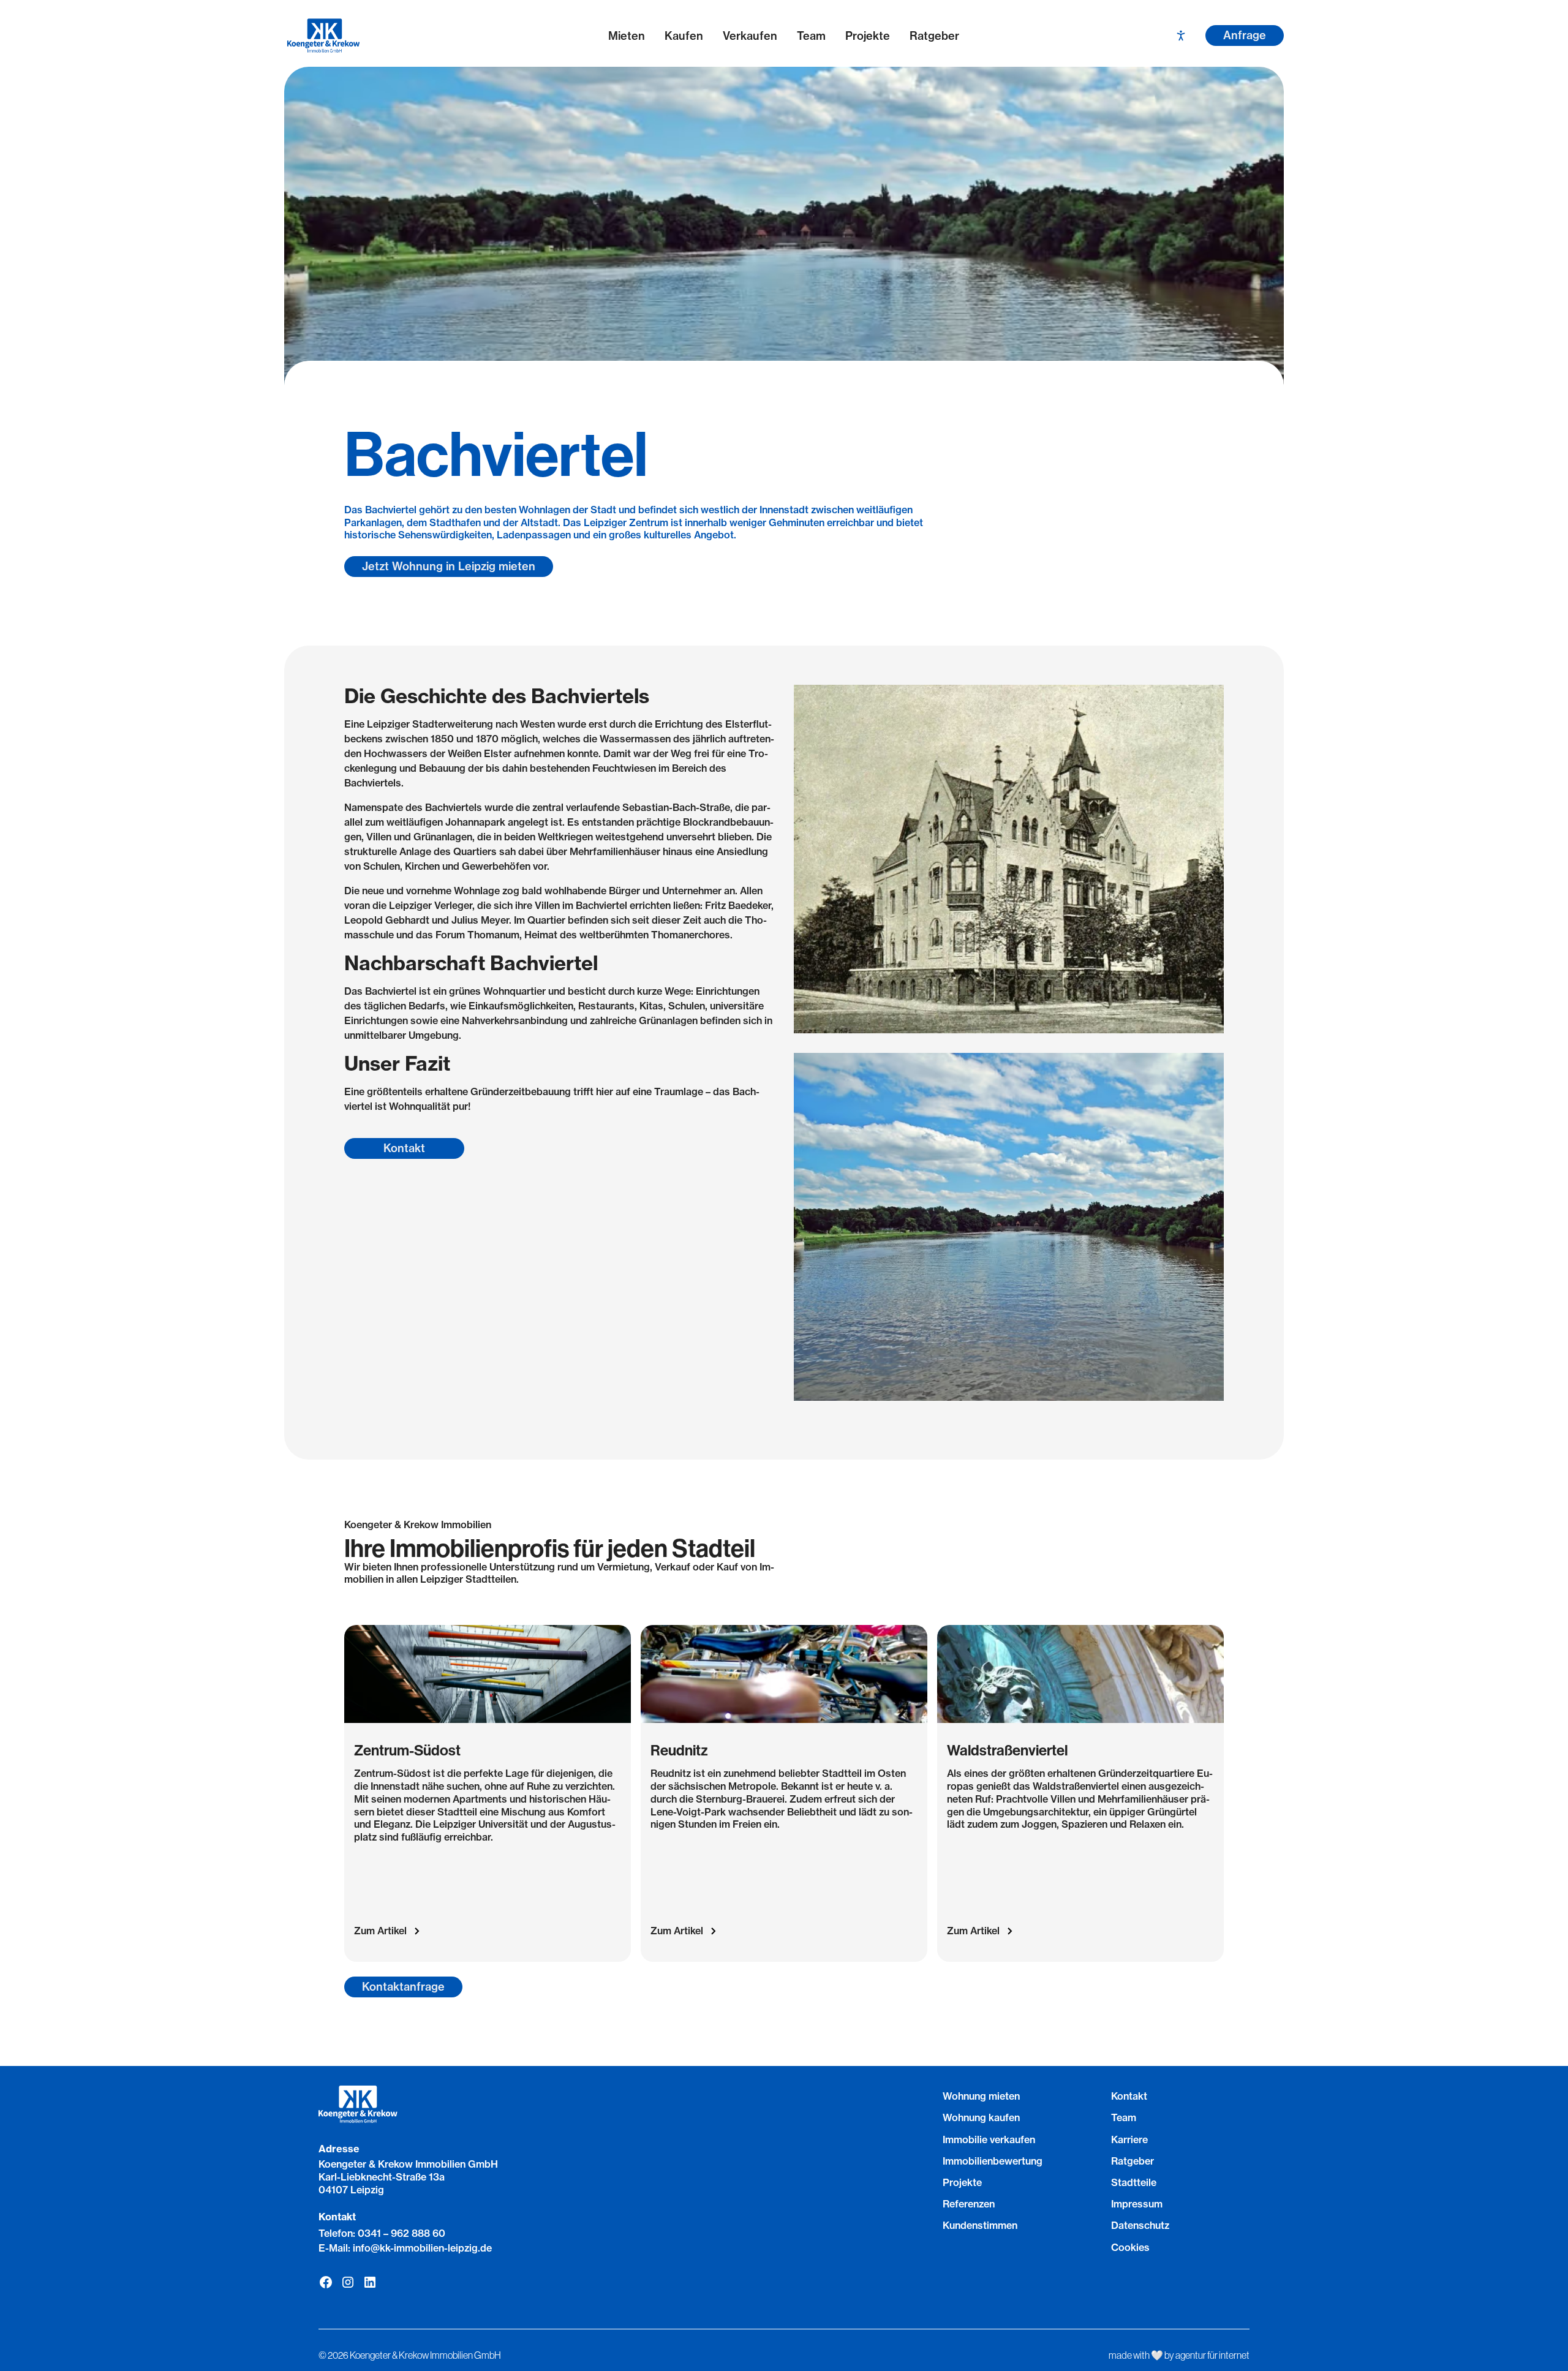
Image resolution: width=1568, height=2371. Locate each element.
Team (811, 36)
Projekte (868, 36)
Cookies (1130, 2247)
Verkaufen (750, 36)
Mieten (627, 36)
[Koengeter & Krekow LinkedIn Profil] (370, 2282)
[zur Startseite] (391, 36)
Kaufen (684, 36)
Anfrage (1245, 35)
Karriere (1129, 2139)
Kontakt (404, 1148)
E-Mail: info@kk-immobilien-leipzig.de (405, 2248)
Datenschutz (1140, 2225)
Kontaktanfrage (403, 1987)
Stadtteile (1134, 2182)
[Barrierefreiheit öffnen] (1181, 36)
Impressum (1137, 2204)
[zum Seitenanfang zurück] (784, 2309)
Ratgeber (934, 36)
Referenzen (969, 2204)
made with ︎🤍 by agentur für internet (1179, 2355)
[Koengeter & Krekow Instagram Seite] (348, 2282)
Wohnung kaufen (981, 2117)
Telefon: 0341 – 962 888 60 (382, 2233)
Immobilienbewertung (993, 2161)
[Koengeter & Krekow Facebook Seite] (326, 2282)
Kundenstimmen (980, 2225)
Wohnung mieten (981, 2096)
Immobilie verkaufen (989, 2139)
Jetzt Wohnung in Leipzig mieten (449, 566)
